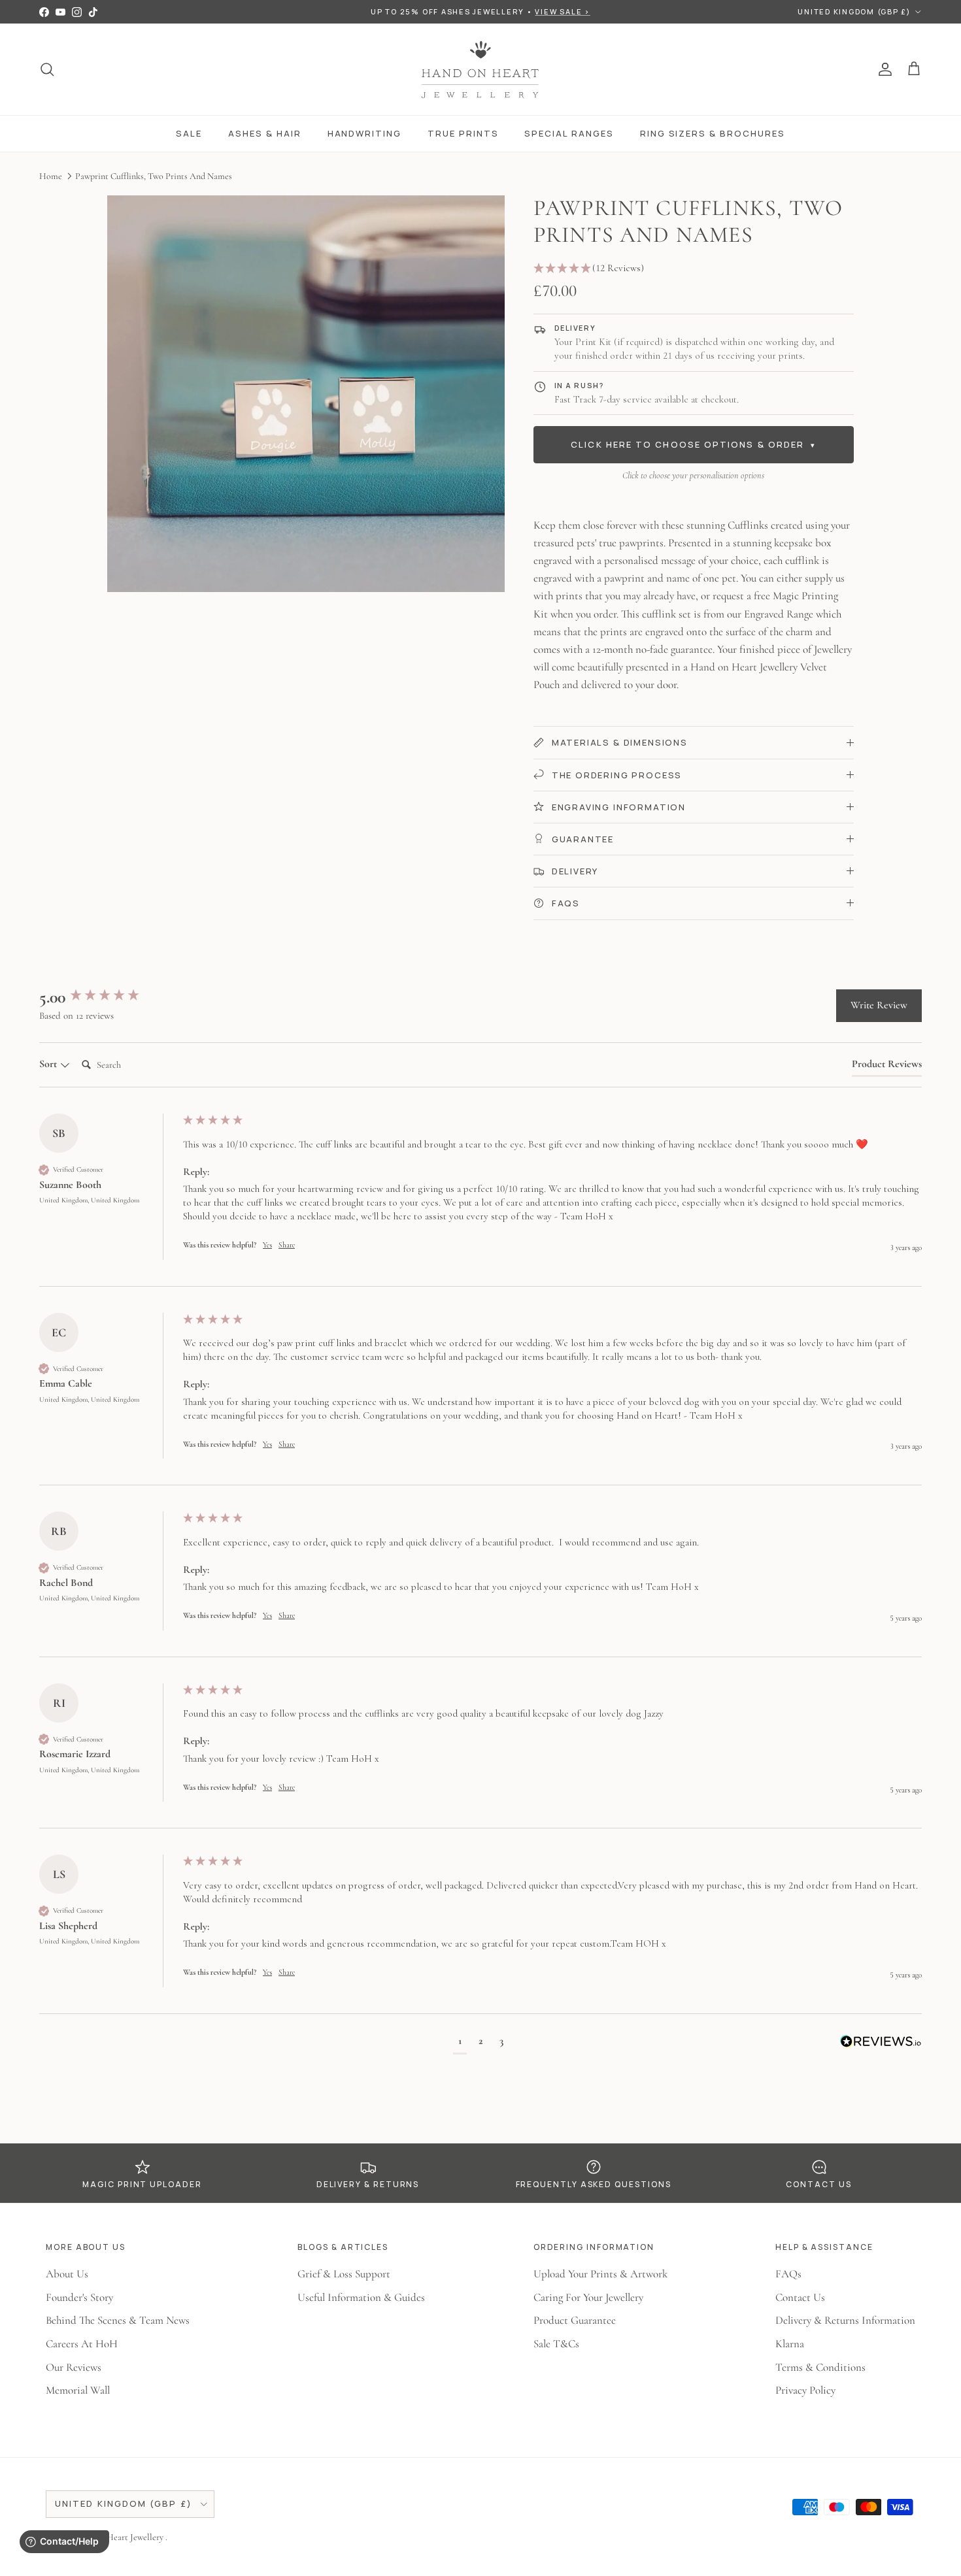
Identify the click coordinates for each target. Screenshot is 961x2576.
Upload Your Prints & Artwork (600, 2274)
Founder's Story (79, 2297)
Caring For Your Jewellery (588, 2297)
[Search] (47, 69)
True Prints (463, 133)
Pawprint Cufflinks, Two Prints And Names (154, 175)
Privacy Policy (805, 2390)
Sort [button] (49, 1064)
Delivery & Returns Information (845, 2320)
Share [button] (287, 1245)
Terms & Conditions (820, 2367)
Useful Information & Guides (361, 2297)
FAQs (788, 2274)
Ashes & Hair (264, 133)
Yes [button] (267, 1245)
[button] (694, 269)
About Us (67, 2274)
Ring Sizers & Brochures (713, 133)
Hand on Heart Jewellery (119, 2537)
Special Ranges (569, 133)
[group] (108, 997)
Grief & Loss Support (344, 2274)
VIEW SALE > (562, 11)
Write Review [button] (879, 1005)
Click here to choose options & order (693, 444)
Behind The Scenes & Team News (118, 2320)
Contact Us (800, 2297)
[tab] (887, 1066)
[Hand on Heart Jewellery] (481, 69)
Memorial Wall (78, 2390)
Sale (189, 133)
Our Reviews (74, 2367)
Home (51, 175)
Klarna (790, 2344)
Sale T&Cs (556, 2344)
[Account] (883, 69)
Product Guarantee (575, 2320)
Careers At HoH (82, 2344)
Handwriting (364, 133)
